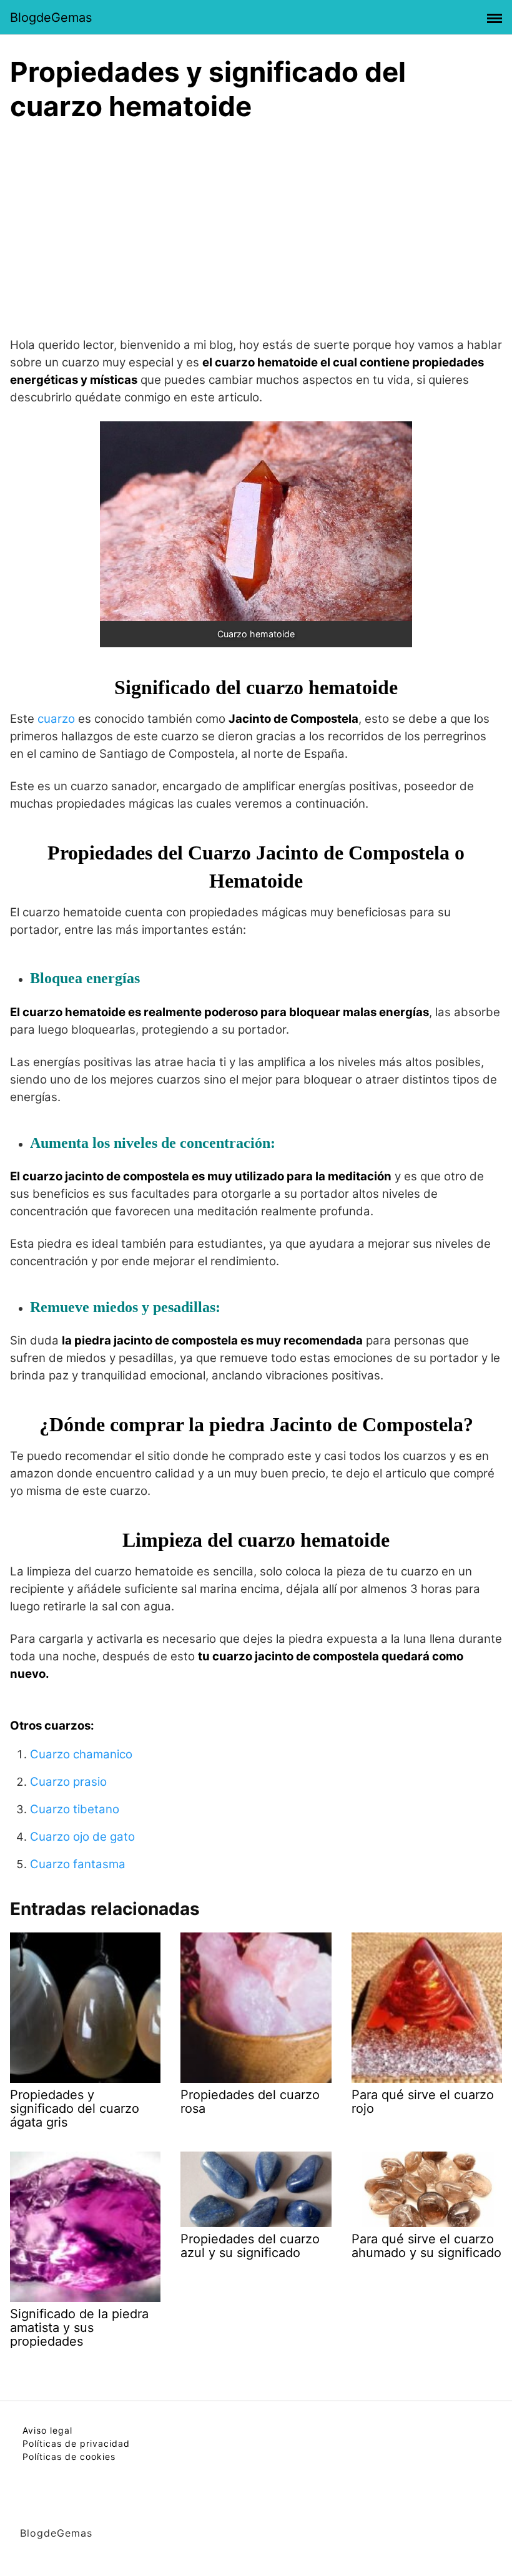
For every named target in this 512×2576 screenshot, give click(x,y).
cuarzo (56, 719)
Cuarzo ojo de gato (82, 1837)
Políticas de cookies (69, 2456)
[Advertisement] (256, 227)
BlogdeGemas (51, 17)
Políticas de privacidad (76, 2443)
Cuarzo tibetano (75, 1809)
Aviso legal (47, 2430)
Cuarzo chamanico (81, 1754)
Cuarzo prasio (68, 1782)
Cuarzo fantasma (78, 1864)
